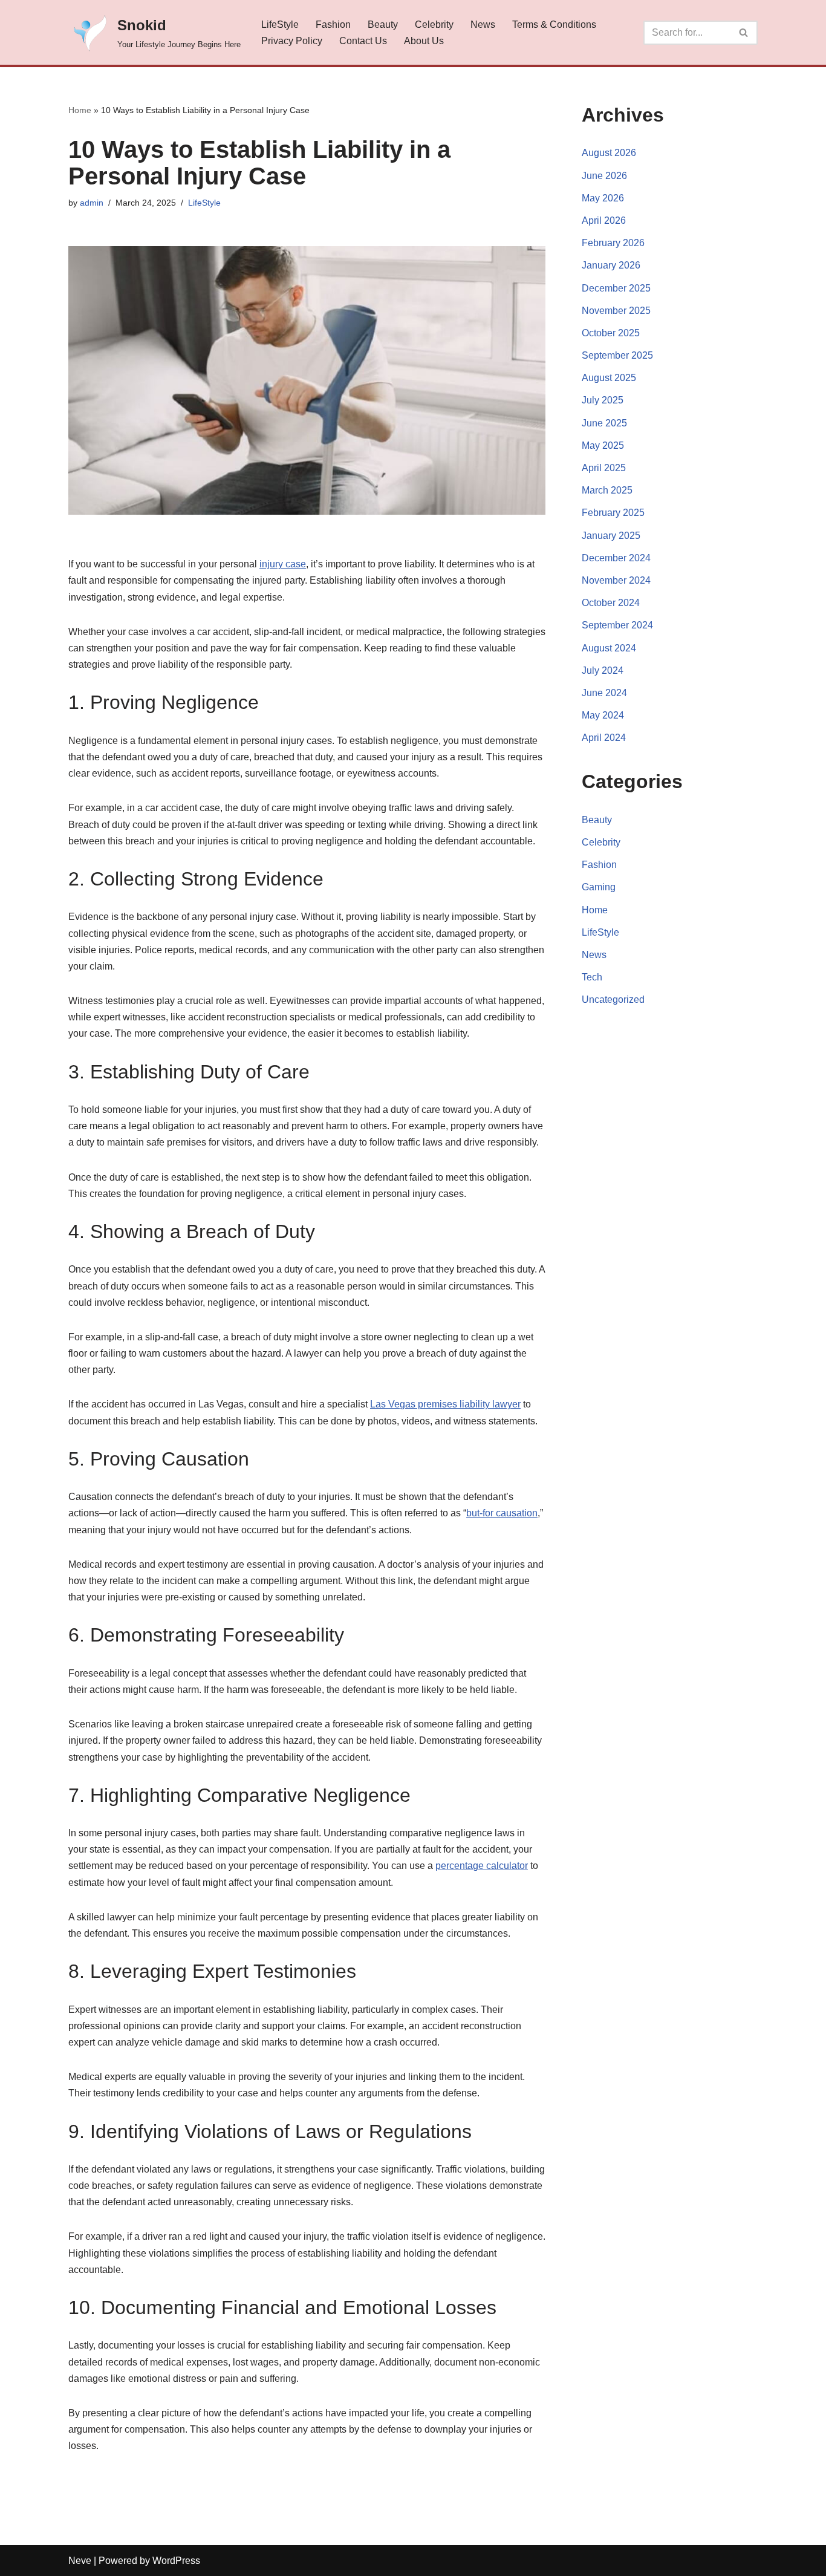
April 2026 (604, 220)
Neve (80, 2561)
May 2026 (603, 198)
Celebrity (434, 24)
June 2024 (604, 693)
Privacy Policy (292, 41)
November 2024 (616, 580)
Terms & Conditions (554, 24)
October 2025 (611, 333)
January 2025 (611, 536)
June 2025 (604, 423)
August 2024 (609, 648)
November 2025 (616, 311)
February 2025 (613, 513)
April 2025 (604, 468)
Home (80, 110)
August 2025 (609, 378)
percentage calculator (482, 1866)
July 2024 (603, 670)
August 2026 (609, 153)
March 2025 (607, 490)
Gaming (599, 887)
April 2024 (604, 738)
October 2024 (611, 603)
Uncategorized (613, 999)
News (483, 24)
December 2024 (616, 558)
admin (92, 203)
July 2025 (603, 400)
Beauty (383, 24)
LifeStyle (280, 24)
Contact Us (363, 41)
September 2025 (617, 355)
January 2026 (611, 265)
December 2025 (616, 288)
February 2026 (613, 243)
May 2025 (603, 445)
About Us (424, 41)
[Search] (744, 33)
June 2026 (604, 176)
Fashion (333, 24)
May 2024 (603, 715)
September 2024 (617, 625)
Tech (592, 977)
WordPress (176, 2561)
